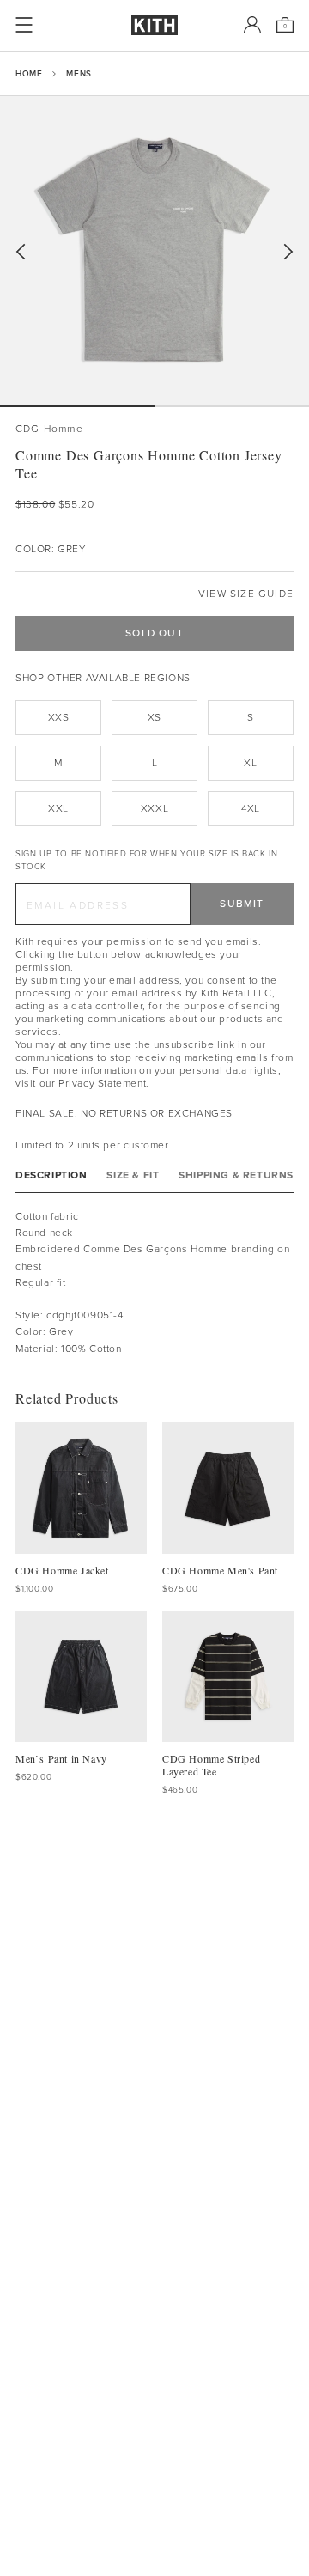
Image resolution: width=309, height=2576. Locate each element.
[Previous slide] (21, 252)
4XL (251, 808)
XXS (59, 717)
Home (29, 73)
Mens (79, 73)
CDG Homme (49, 429)
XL (250, 763)
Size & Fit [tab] (133, 1175)
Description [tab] (51, 1175)
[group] (154, 251)
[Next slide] (288, 252)
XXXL (154, 808)
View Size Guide (246, 594)
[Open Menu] (24, 25)
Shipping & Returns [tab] (236, 1175)
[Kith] (154, 25)
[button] (232, 406)
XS (154, 717)
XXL (58, 808)
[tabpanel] (154, 1283)
